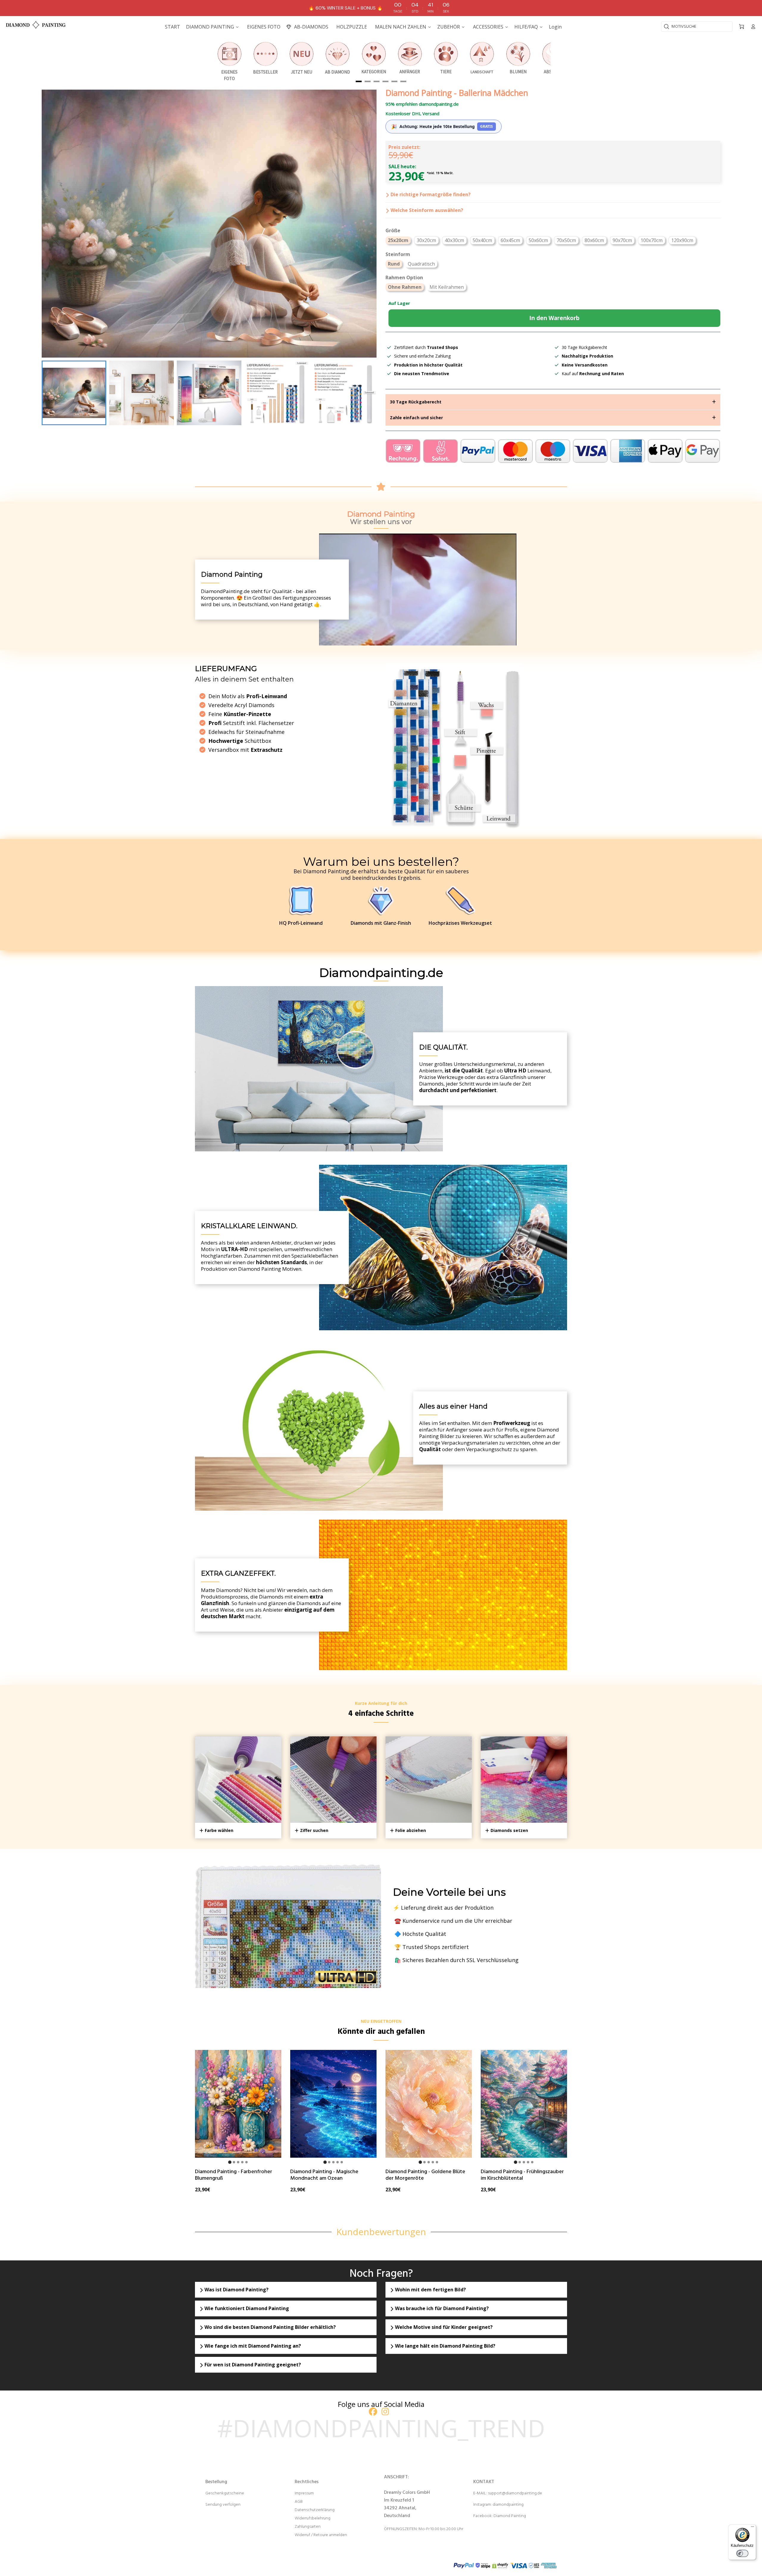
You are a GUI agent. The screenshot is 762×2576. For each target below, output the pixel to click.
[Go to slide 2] (234, 2162)
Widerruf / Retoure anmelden (321, 2535)
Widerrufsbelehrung (313, 2518)
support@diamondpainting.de (515, 2493)
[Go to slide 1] (230, 2162)
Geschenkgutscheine (225, 2493)
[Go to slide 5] (246, 2162)
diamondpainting (508, 2505)
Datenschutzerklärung (315, 2510)
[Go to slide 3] (238, 2162)
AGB (299, 2502)
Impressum (304, 2493)
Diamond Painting (510, 2516)
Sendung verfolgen (223, 2505)
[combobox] (697, 26)
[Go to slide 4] (242, 2162)
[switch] (742, 2553)
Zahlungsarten (308, 2527)
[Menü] (752, 2528)
